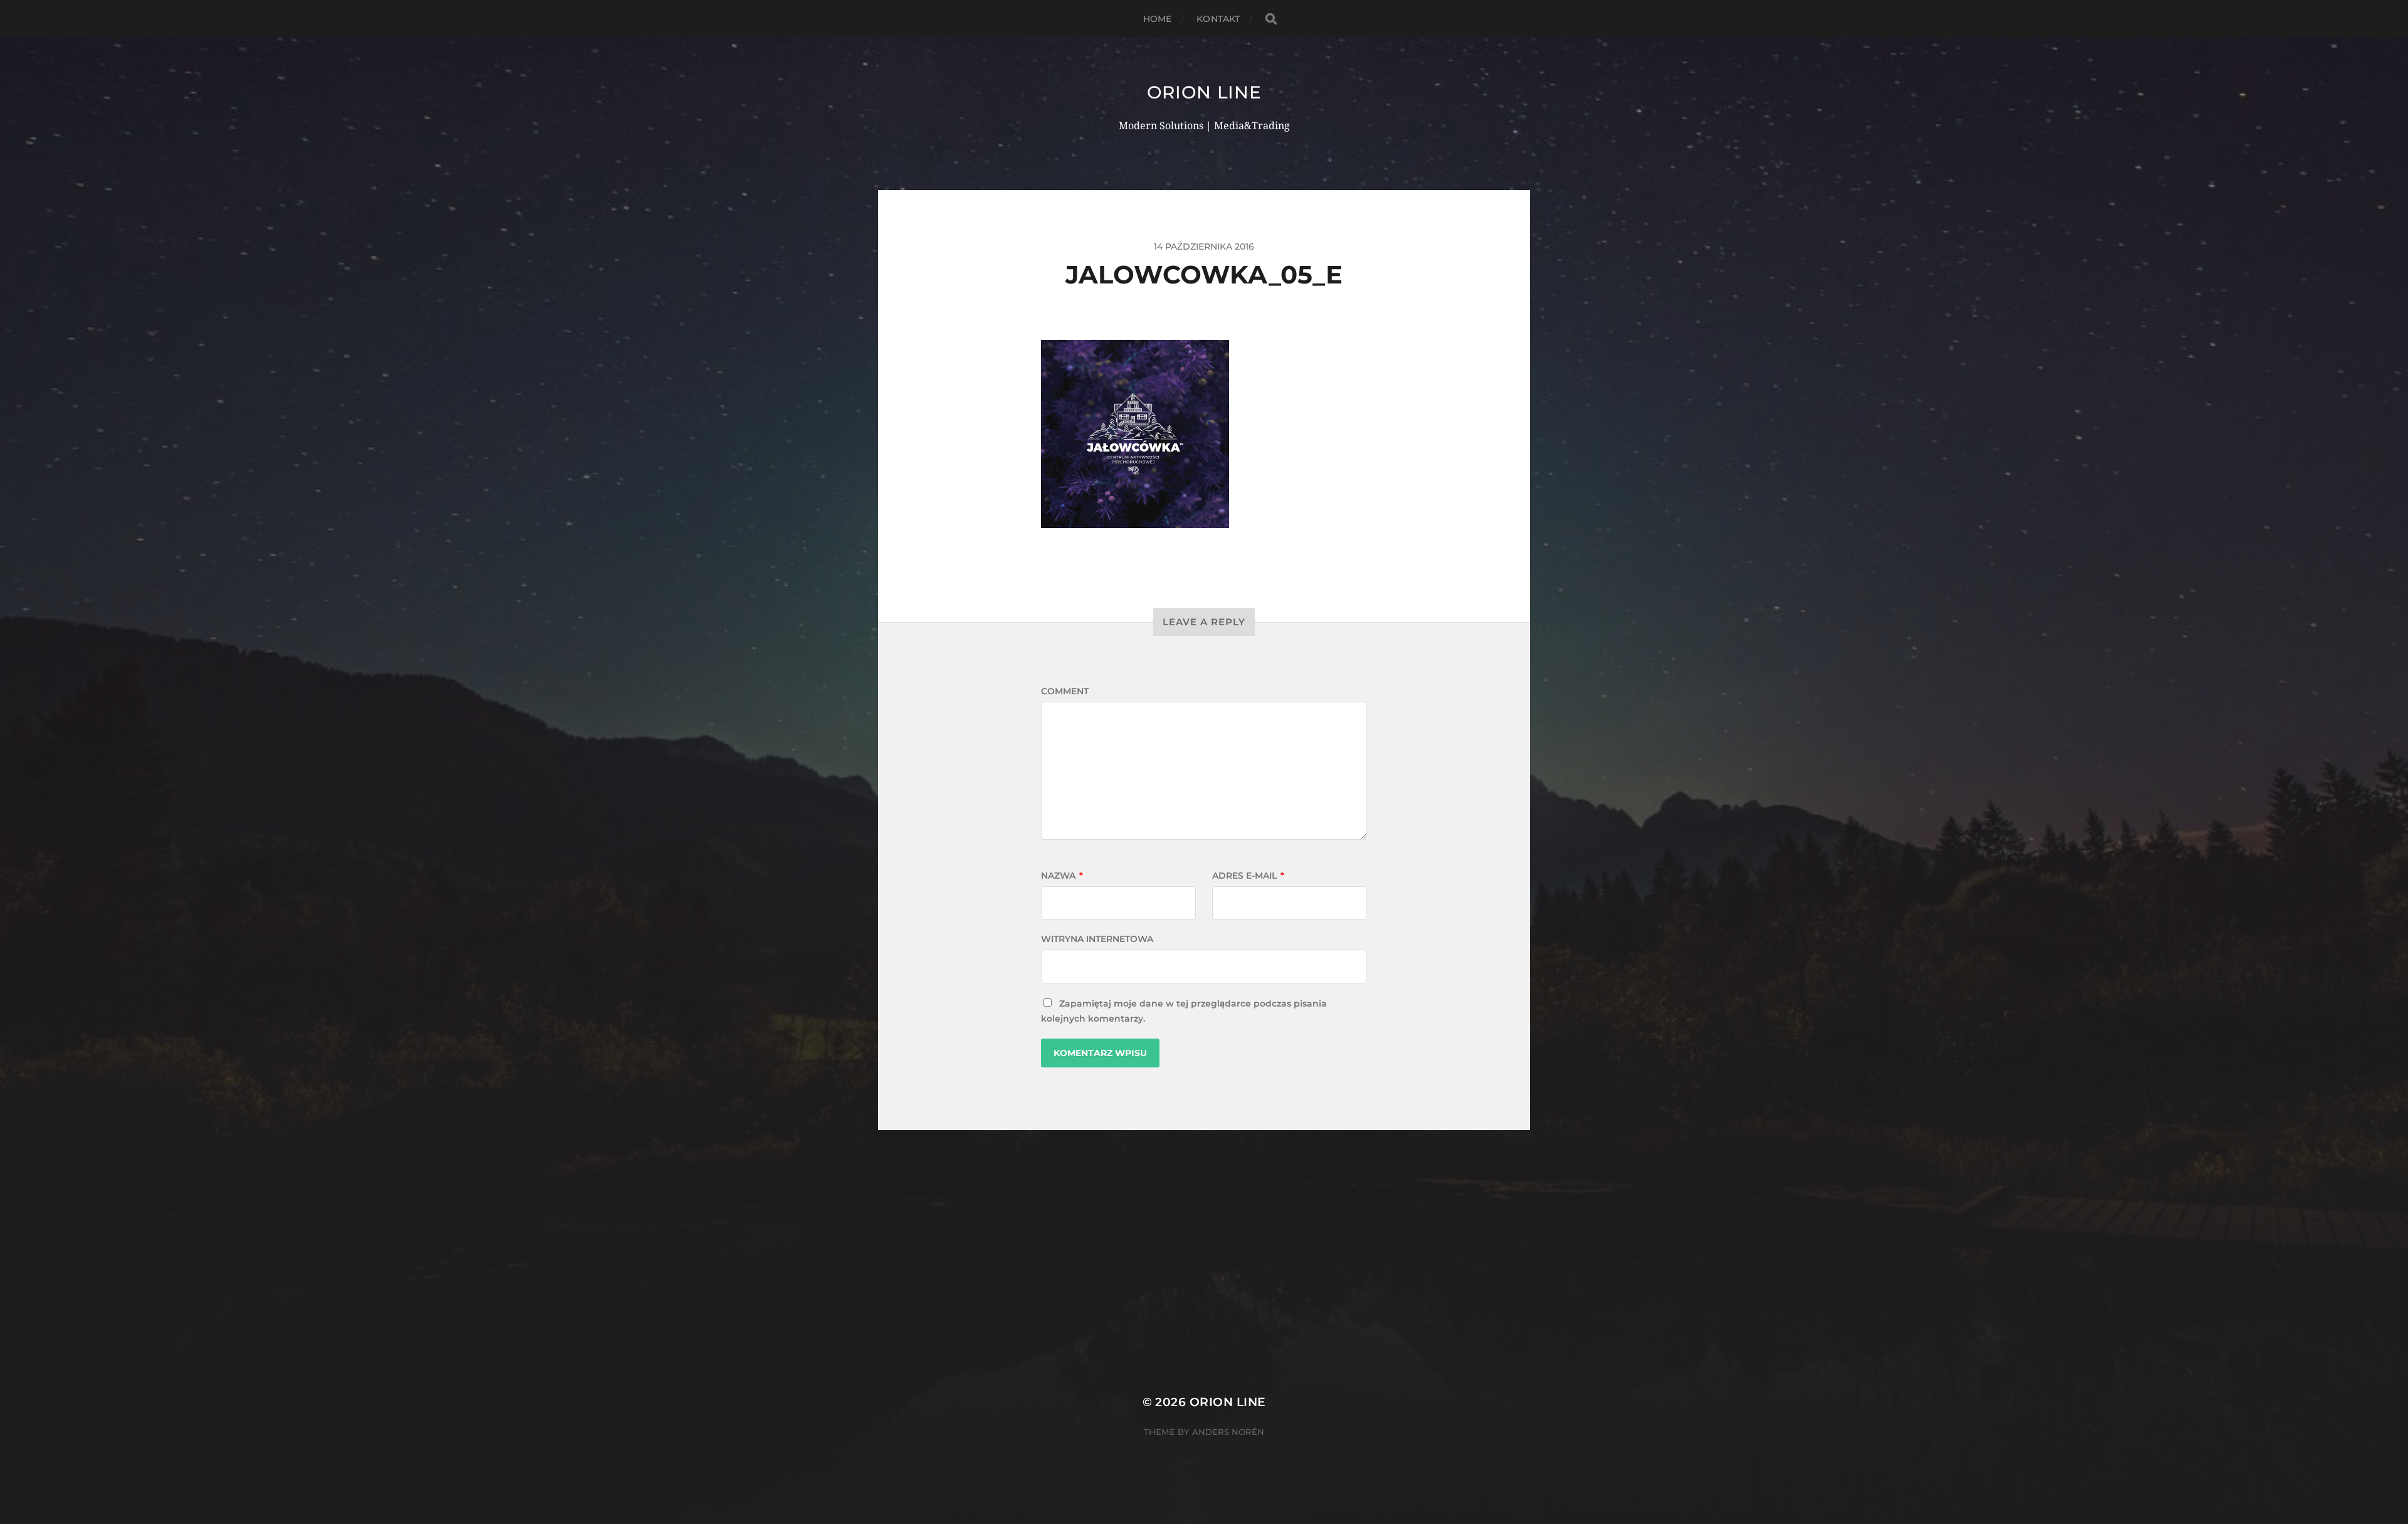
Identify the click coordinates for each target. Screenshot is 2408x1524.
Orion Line (1204, 92)
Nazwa (1062, 876)
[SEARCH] (1271, 19)
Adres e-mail (1248, 876)
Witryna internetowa (1097, 939)
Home (1158, 19)
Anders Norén (1228, 1432)
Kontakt (1218, 19)
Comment (1065, 691)
